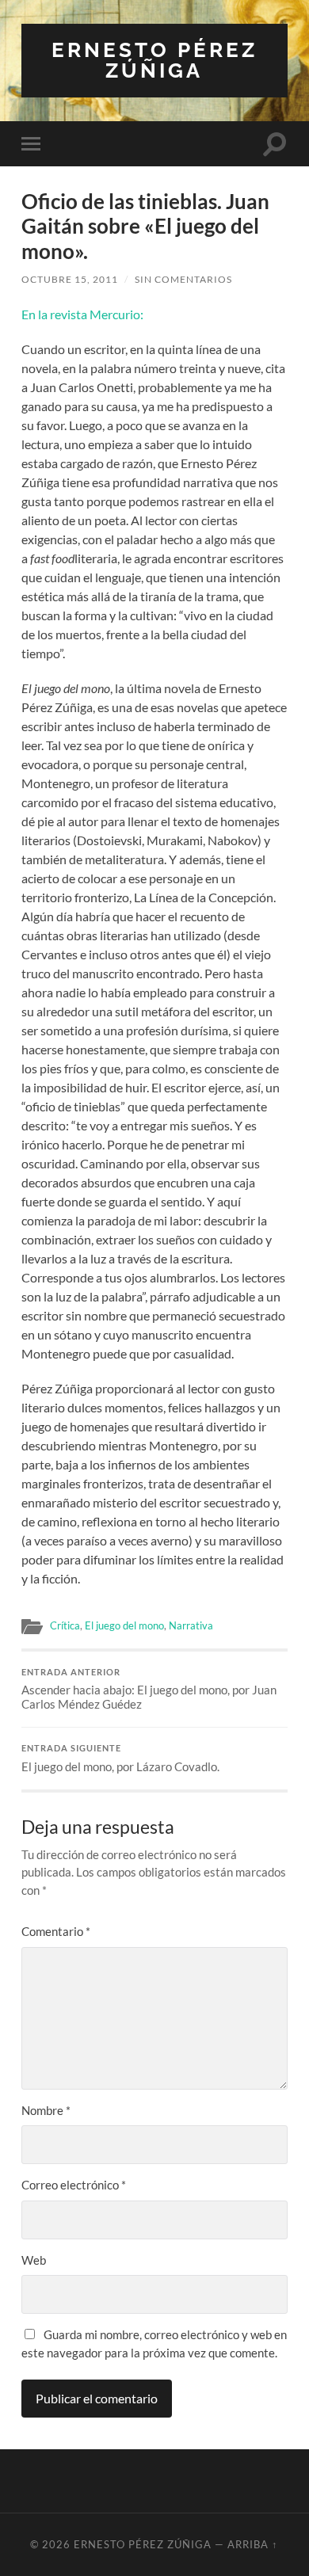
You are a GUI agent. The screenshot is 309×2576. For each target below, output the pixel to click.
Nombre (46, 2110)
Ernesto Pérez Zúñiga (154, 60)
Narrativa (191, 1625)
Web (34, 2260)
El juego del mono (124, 1625)
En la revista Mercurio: (82, 314)
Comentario (56, 1931)
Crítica (65, 1625)
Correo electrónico (74, 2185)
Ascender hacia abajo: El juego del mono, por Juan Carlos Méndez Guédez (149, 1690)
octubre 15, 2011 (70, 279)
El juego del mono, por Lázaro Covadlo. (120, 1759)
